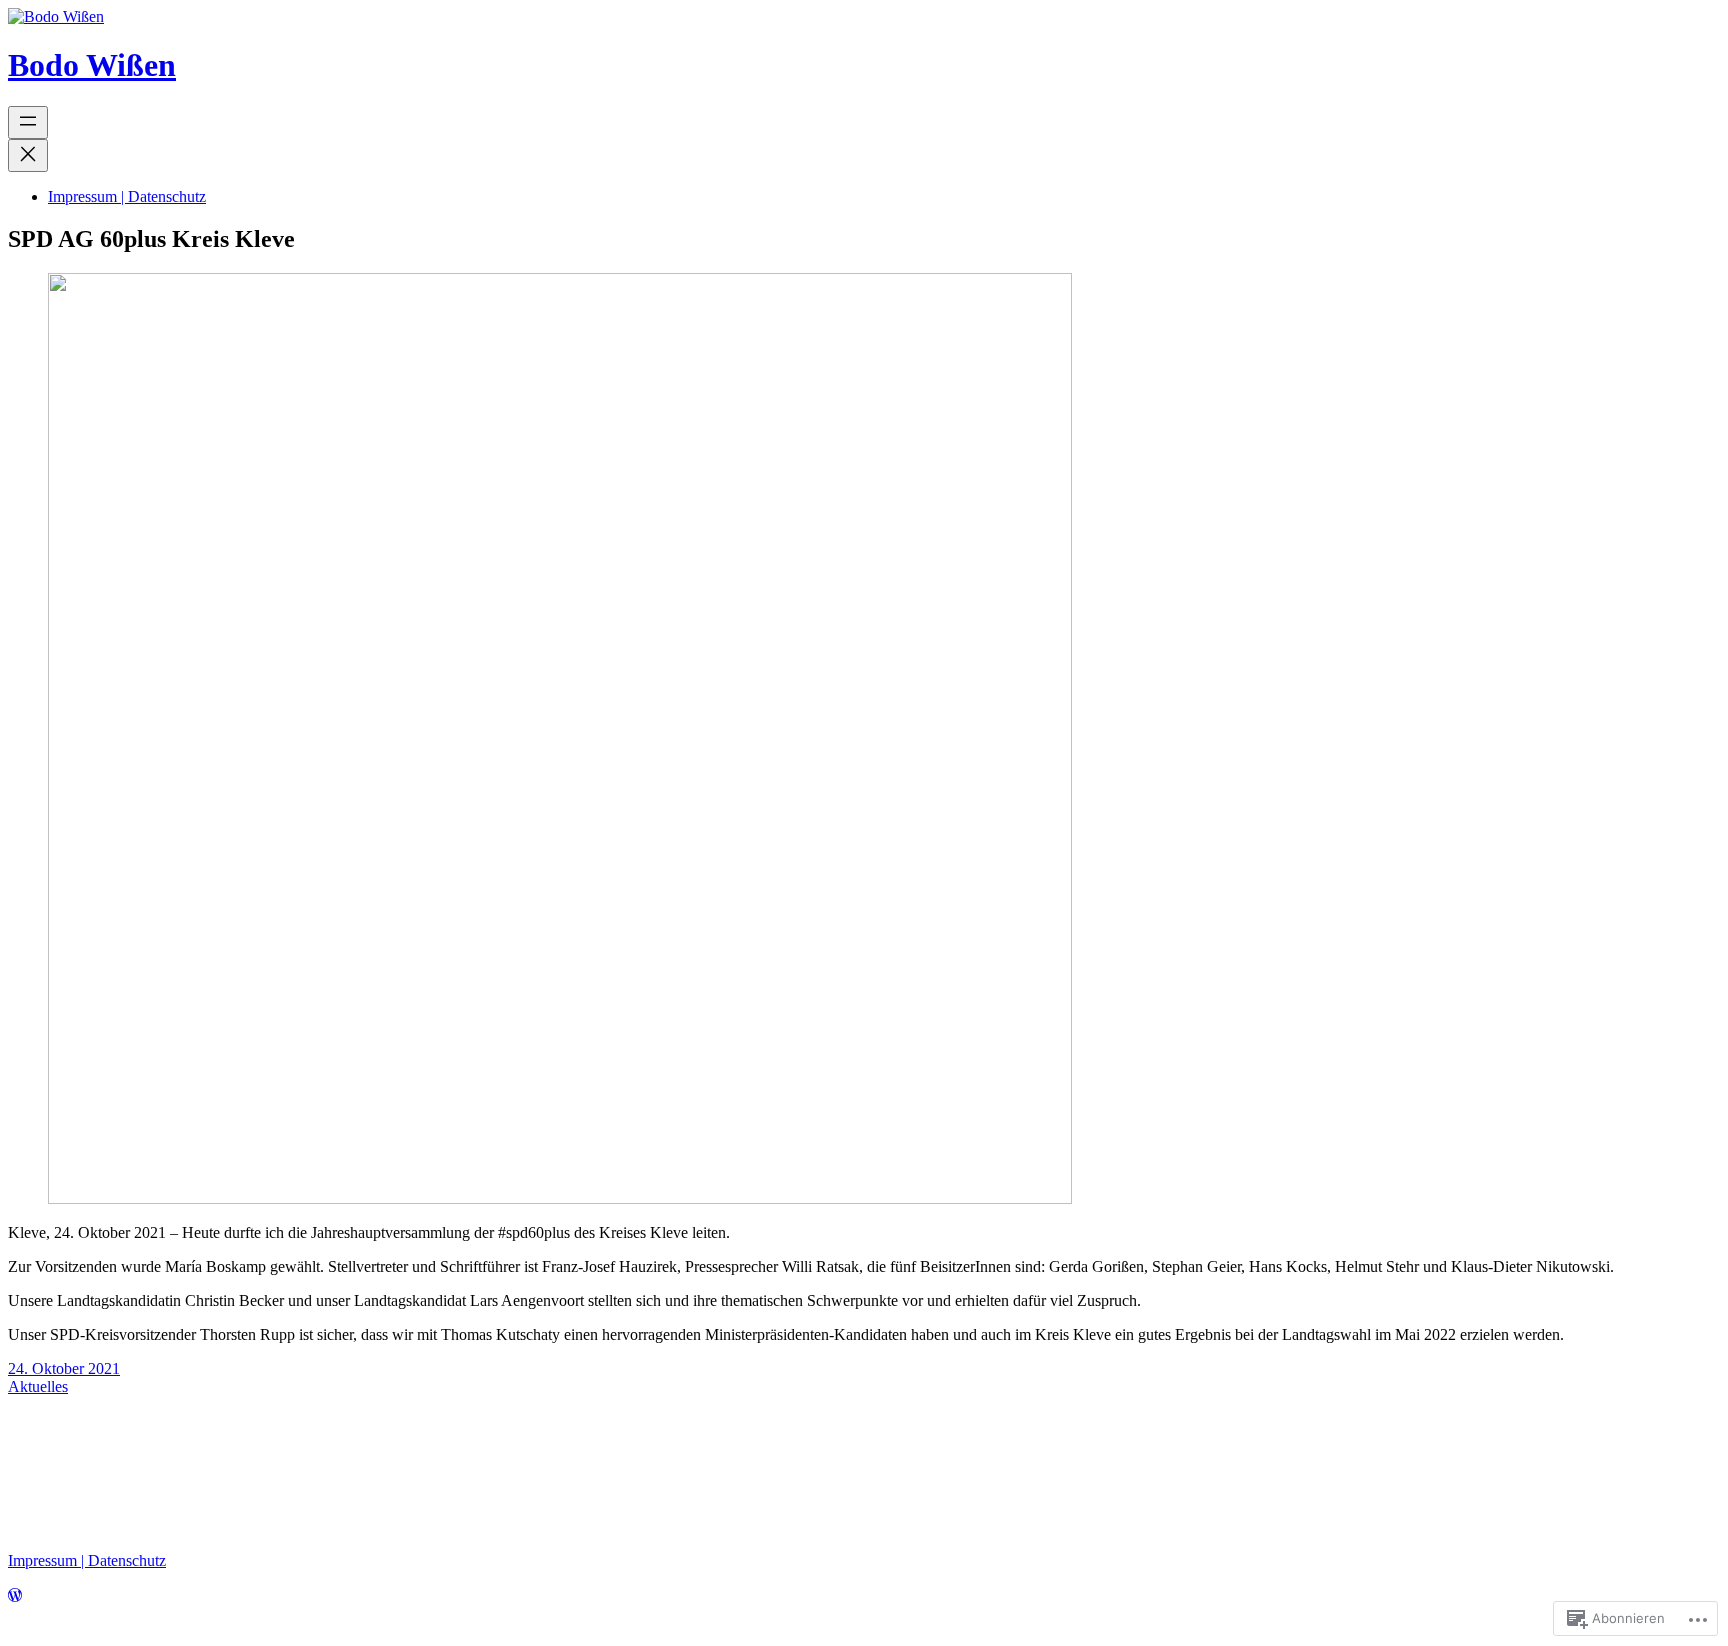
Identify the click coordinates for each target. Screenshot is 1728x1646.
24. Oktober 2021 (64, 1368)
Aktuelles (38, 1386)
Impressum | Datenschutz (87, 1560)
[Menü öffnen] (28, 122)
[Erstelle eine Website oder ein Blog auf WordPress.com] (15, 1598)
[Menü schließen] (28, 155)
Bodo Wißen (92, 65)
